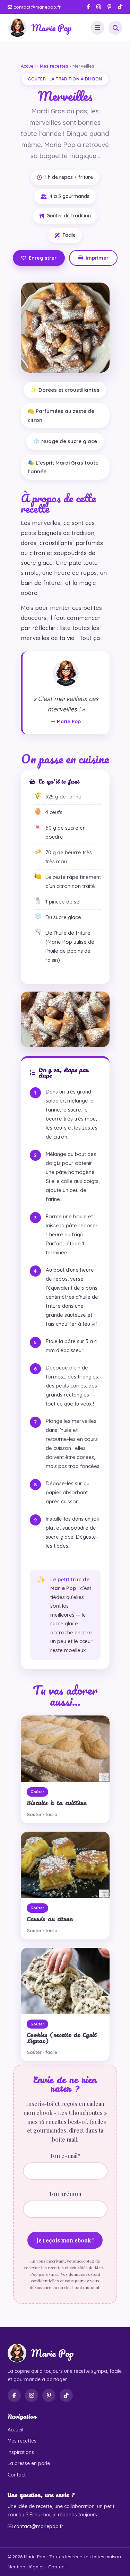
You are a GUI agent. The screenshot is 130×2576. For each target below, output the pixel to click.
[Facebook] (88, 7)
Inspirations (21, 2452)
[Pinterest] (109, 7)
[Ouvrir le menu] (97, 28)
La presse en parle (29, 2463)
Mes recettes (54, 66)
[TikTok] (120, 7)
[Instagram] (99, 7)
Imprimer (97, 258)
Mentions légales (26, 2567)
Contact (17, 2475)
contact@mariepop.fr (36, 7)
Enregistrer (43, 258)
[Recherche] (115, 28)
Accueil (28, 66)
